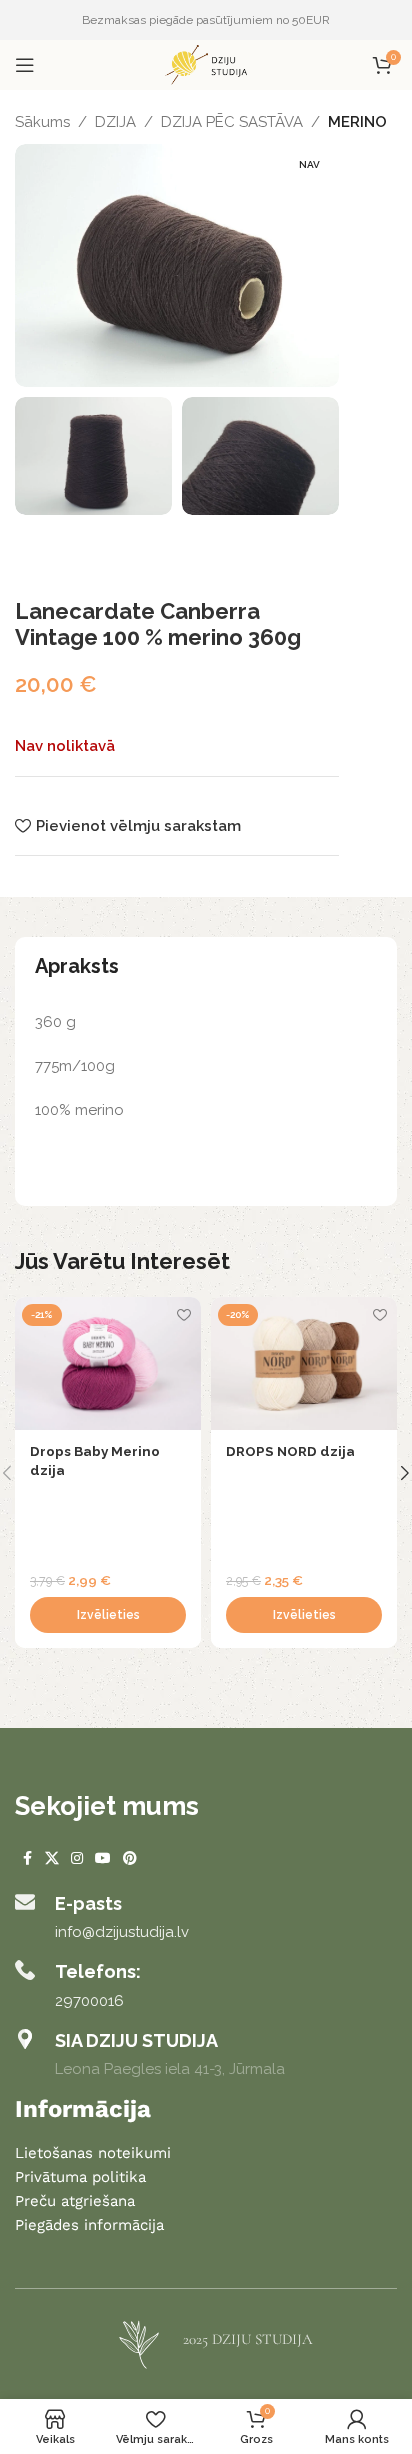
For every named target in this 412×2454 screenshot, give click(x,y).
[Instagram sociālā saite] (77, 1858)
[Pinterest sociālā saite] (130, 1858)
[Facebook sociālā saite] (27, 1858)
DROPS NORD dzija (290, 1451)
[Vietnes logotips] (206, 64)
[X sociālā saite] (52, 1858)
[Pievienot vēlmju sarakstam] (183, 1314)
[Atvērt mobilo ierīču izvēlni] (25, 65)
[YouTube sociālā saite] (103, 1858)
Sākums (42, 122)
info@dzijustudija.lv (122, 1932)
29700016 (89, 2001)
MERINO (357, 122)
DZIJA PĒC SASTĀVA (232, 122)
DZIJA (115, 122)
